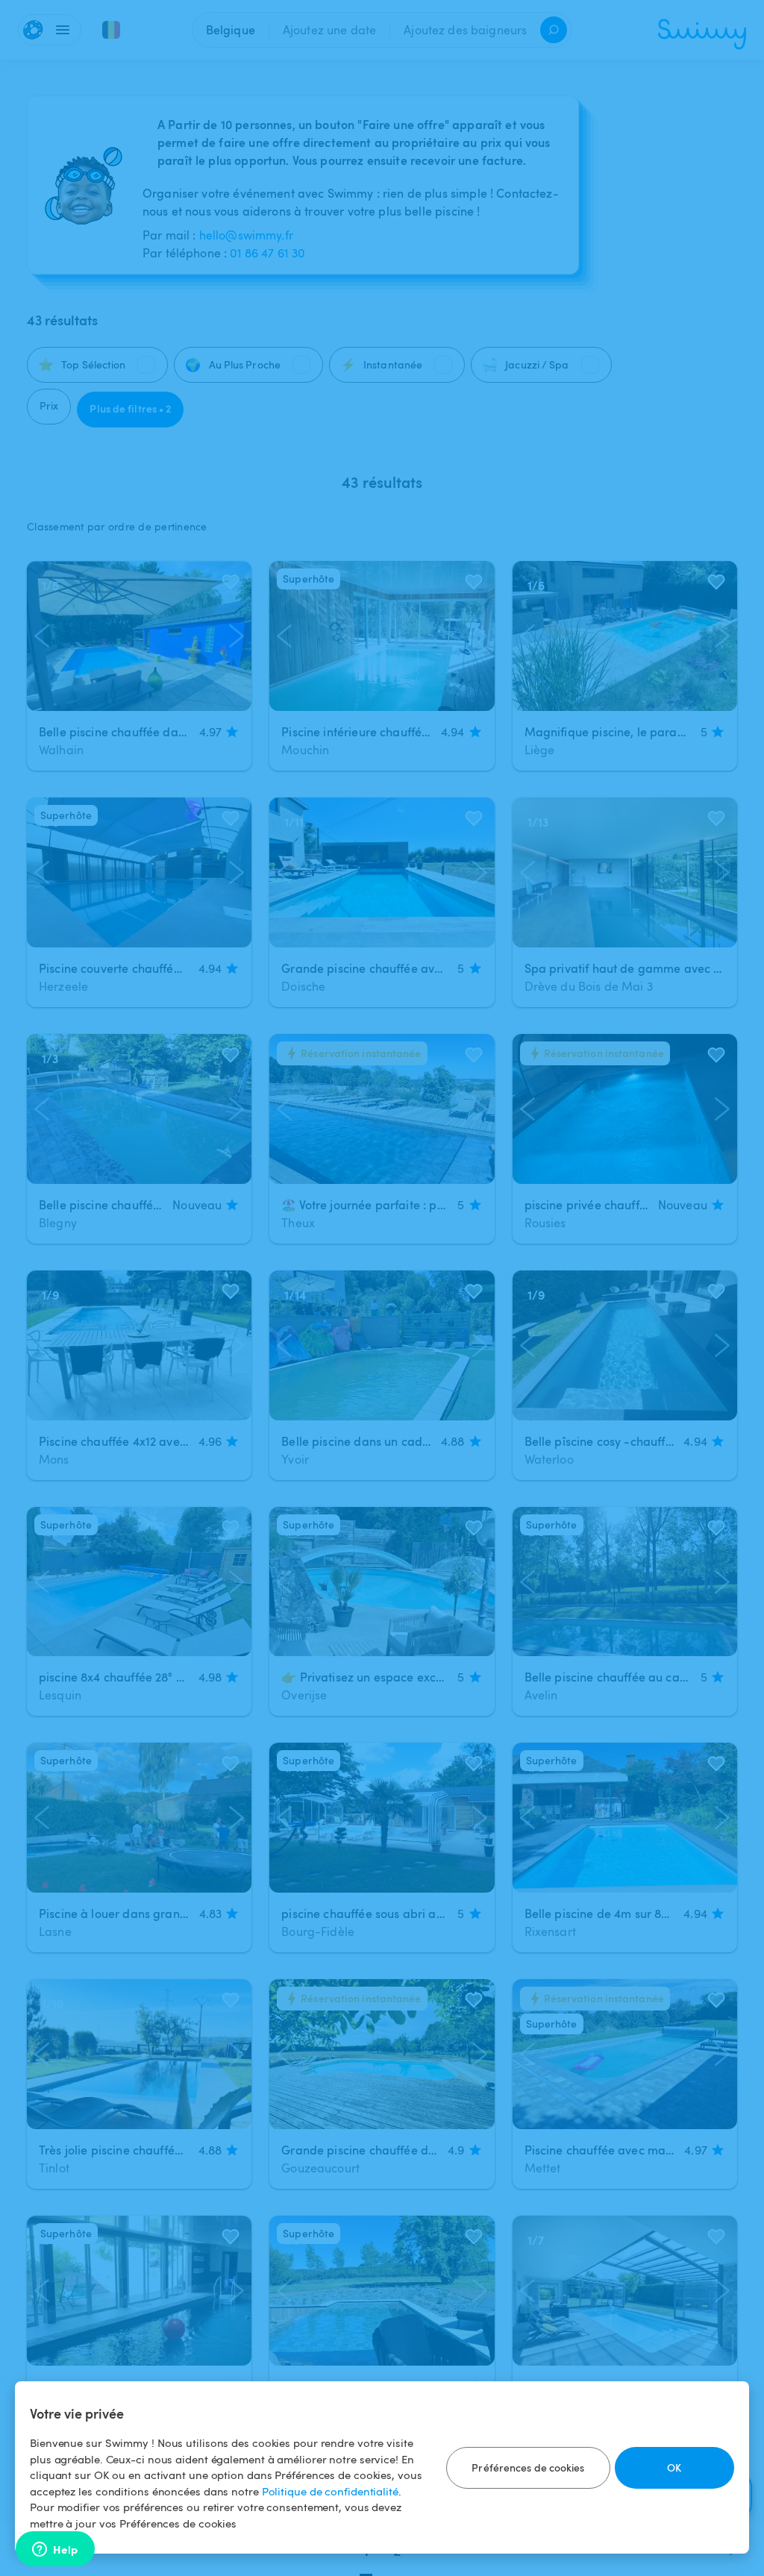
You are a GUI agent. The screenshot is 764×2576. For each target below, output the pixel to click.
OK (674, 2467)
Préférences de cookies (528, 2467)
